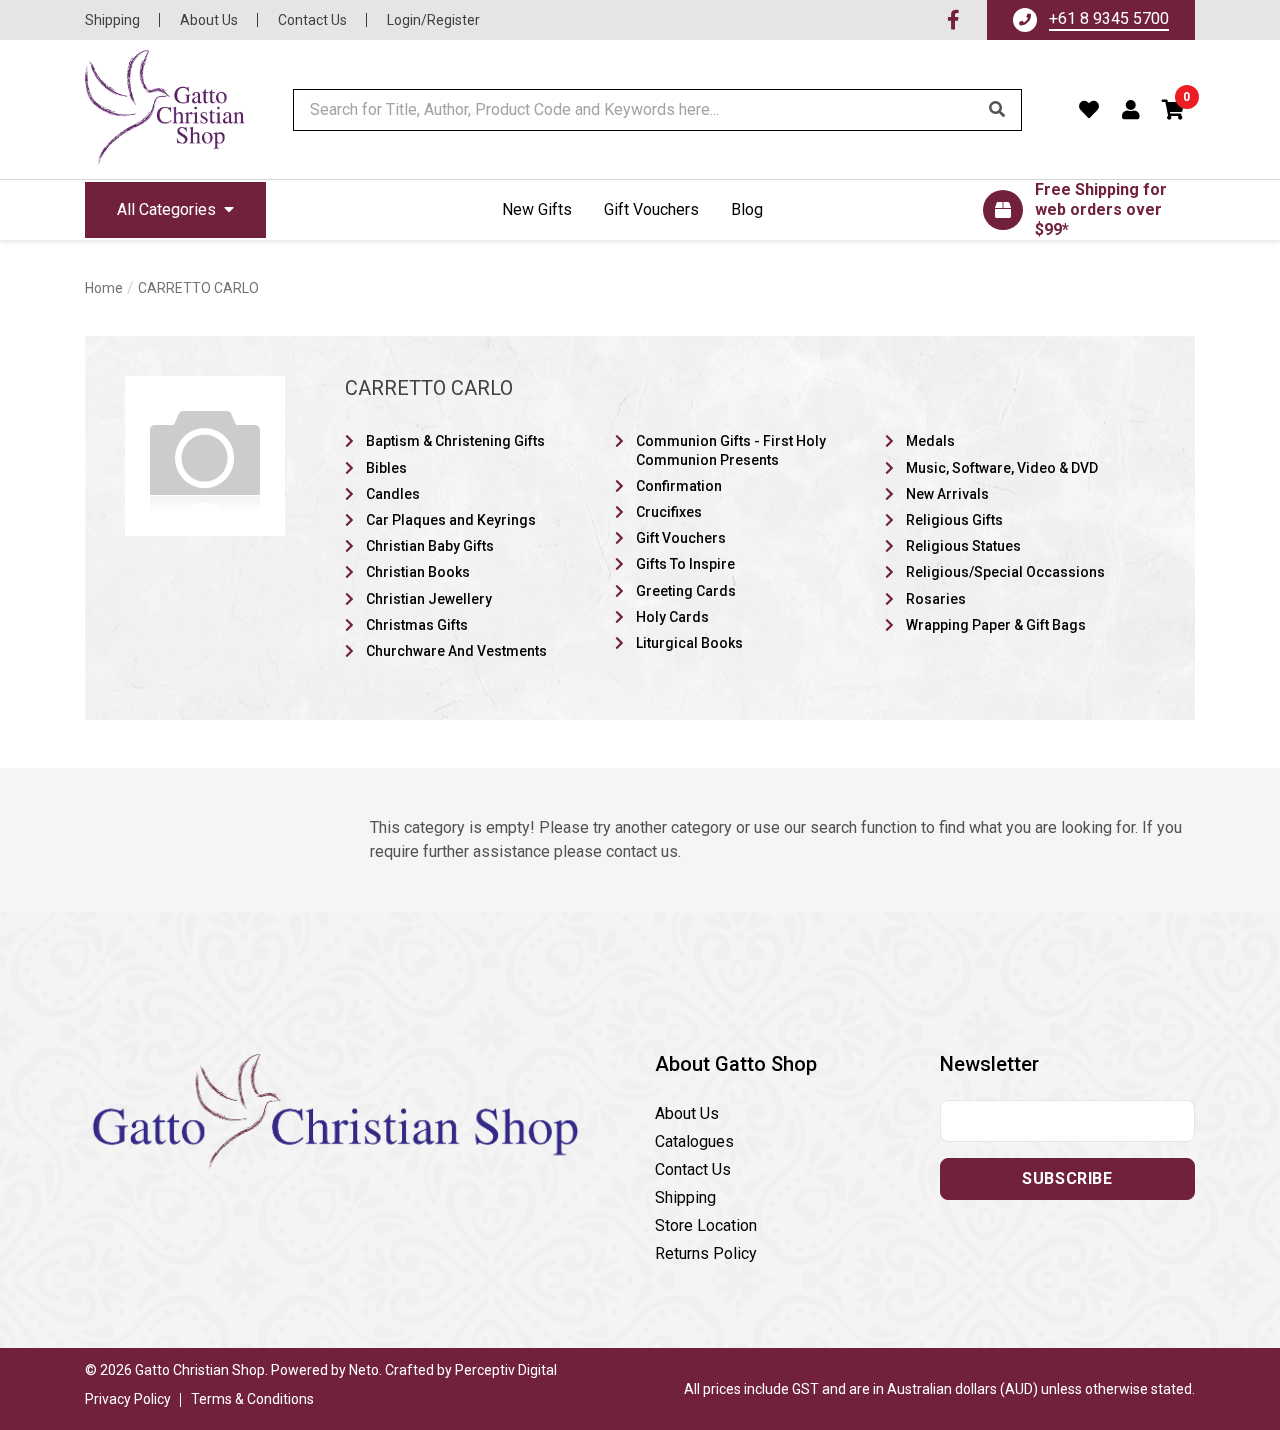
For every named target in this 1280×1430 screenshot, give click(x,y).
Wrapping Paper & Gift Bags (996, 625)
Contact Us (312, 20)
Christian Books (418, 572)
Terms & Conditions (252, 1399)
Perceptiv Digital (506, 1370)
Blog (747, 209)
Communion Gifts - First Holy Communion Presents (731, 450)
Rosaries (936, 599)
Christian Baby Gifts (430, 546)
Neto (364, 1370)
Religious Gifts (954, 520)
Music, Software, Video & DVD (1002, 468)
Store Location (706, 1225)
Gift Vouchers (651, 209)
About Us (209, 20)
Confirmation (679, 486)
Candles (393, 494)
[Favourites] (1089, 110)
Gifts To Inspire (685, 564)
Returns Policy (706, 1253)
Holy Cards (672, 617)
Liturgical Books (689, 643)
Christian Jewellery (429, 599)
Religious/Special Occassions (1005, 572)
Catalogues (694, 1141)
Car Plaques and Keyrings (451, 520)
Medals (930, 441)
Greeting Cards (686, 591)
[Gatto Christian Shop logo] (165, 109)
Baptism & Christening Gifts (455, 441)
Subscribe (1067, 1178)
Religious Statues (963, 546)
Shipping (112, 20)
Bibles (386, 468)
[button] (1174, 110)
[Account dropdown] (1131, 110)
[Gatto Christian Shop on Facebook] (953, 20)
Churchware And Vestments (456, 651)
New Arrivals (947, 494)
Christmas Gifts (417, 625)
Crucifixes (669, 512)
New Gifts (537, 209)
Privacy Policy (128, 1399)
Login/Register (433, 20)
